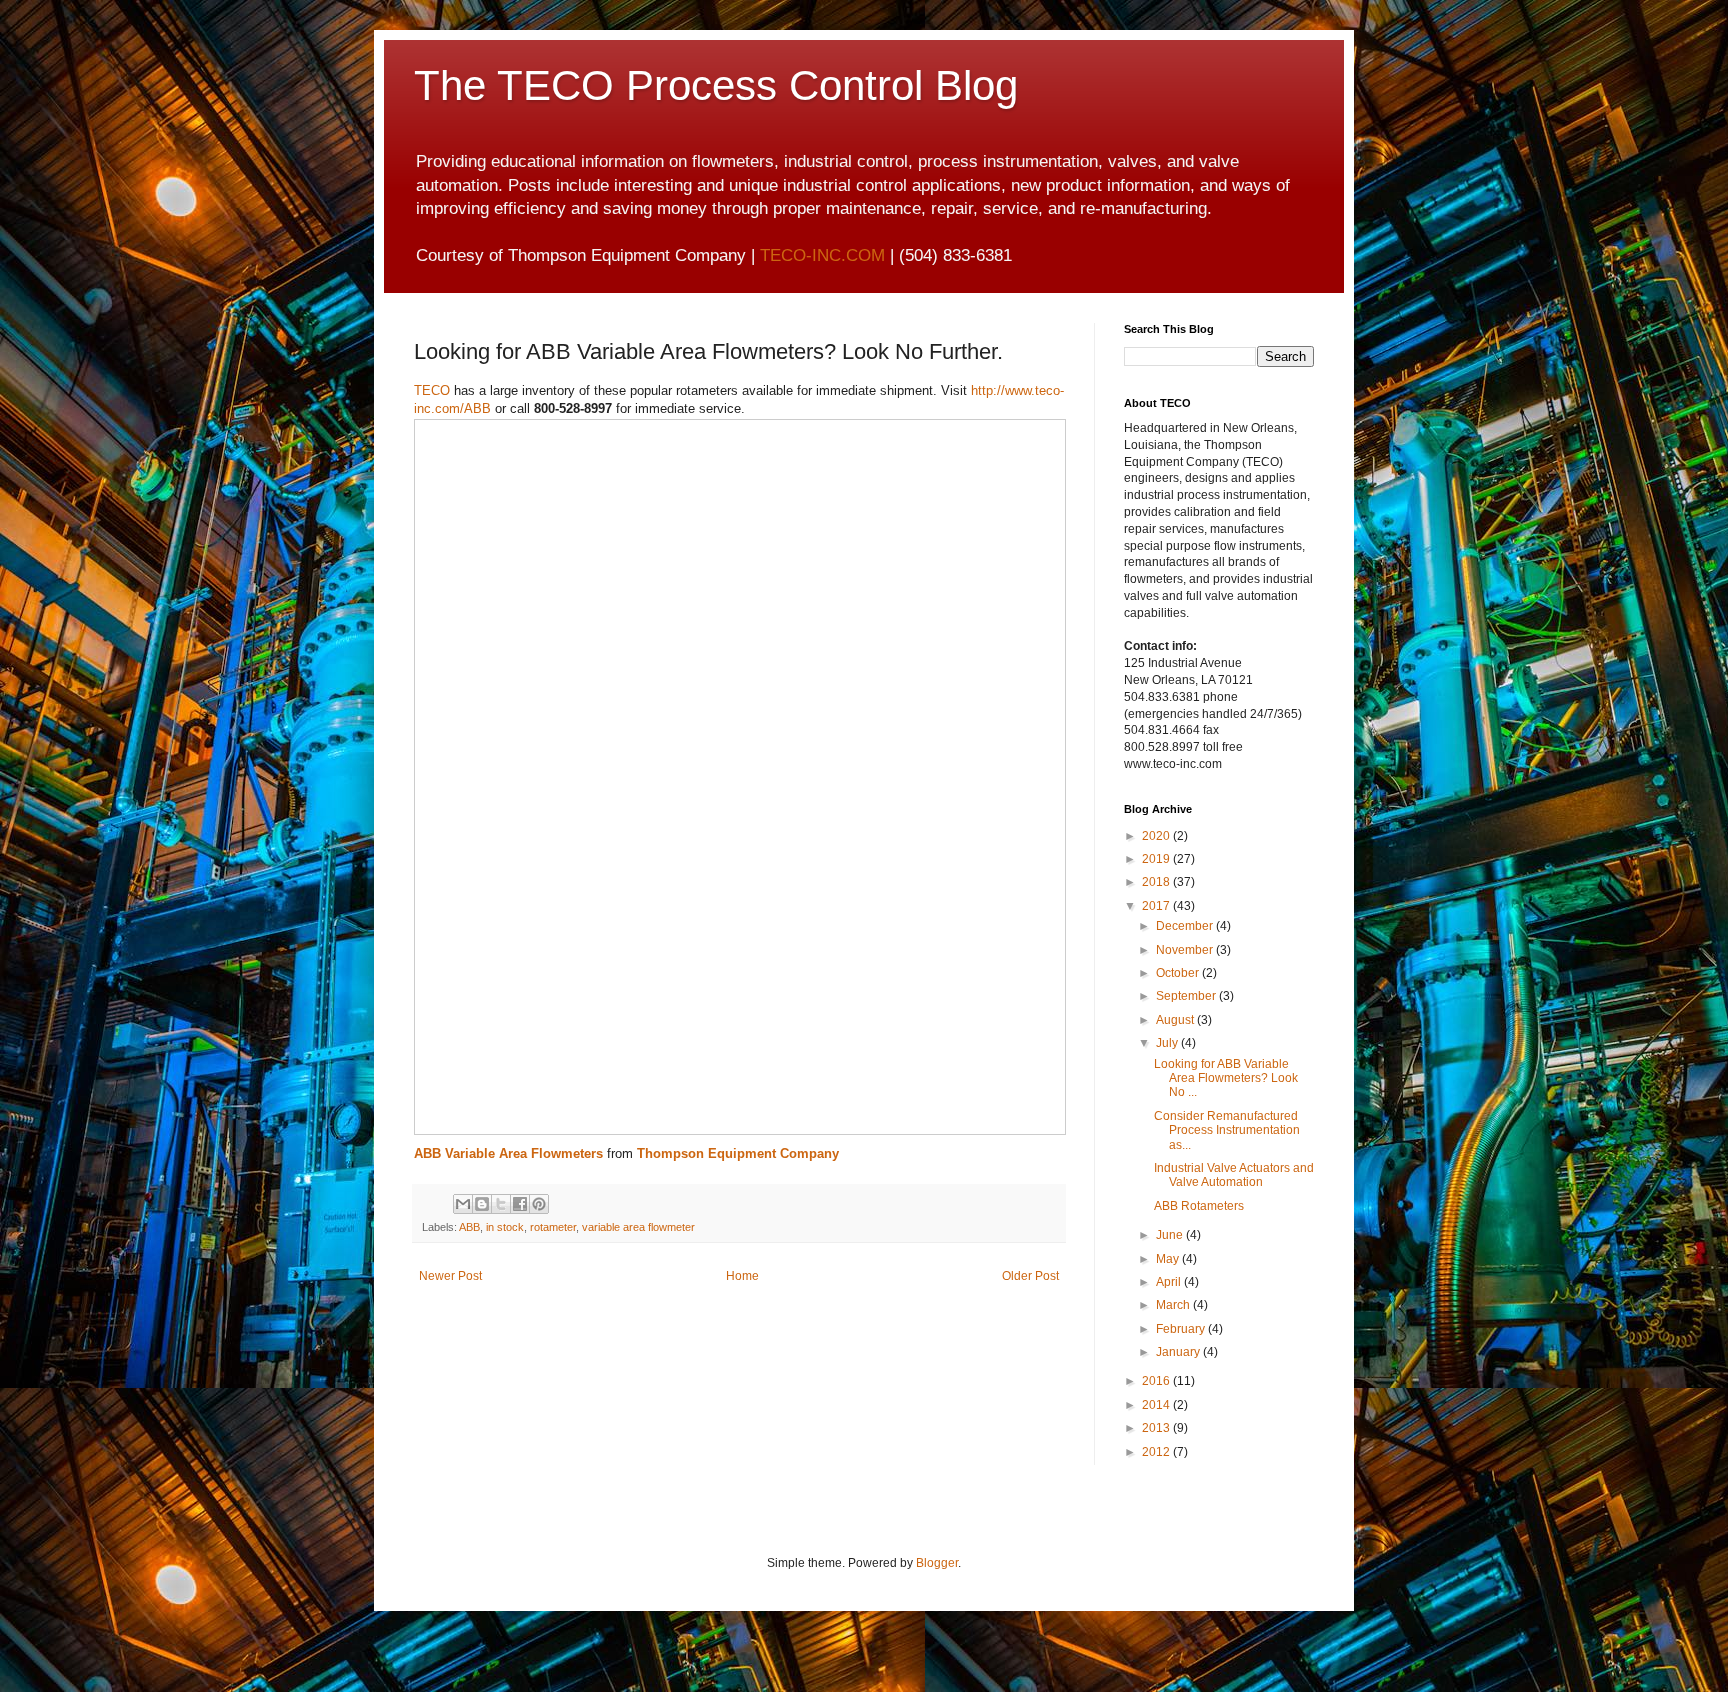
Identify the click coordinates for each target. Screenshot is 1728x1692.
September (1187, 996)
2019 (1157, 859)
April (1170, 1282)
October (1179, 973)
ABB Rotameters (1199, 1206)
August (1176, 1020)
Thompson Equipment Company (738, 1153)
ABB (469, 1227)
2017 (1157, 906)
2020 (1157, 836)
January (1179, 1352)
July (1168, 1043)
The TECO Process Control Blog (716, 85)
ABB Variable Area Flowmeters (508, 1153)
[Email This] (463, 1204)
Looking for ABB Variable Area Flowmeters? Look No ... (1226, 1078)
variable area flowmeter (638, 1227)
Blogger (937, 1563)
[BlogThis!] (482, 1204)
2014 (1157, 1405)
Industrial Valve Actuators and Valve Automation (1234, 1175)
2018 (1157, 882)
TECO (432, 390)
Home (742, 1276)
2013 (1157, 1428)
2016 (1157, 1381)
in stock (505, 1227)
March (1174, 1305)
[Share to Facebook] (520, 1204)
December (1186, 926)
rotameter (553, 1227)
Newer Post (450, 1276)
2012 (1157, 1452)
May (1169, 1259)
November (1186, 950)
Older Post (1030, 1276)
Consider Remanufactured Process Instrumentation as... (1227, 1130)
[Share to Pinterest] (539, 1204)
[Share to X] (501, 1204)
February (1182, 1329)
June (1171, 1235)
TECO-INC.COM (822, 255)
